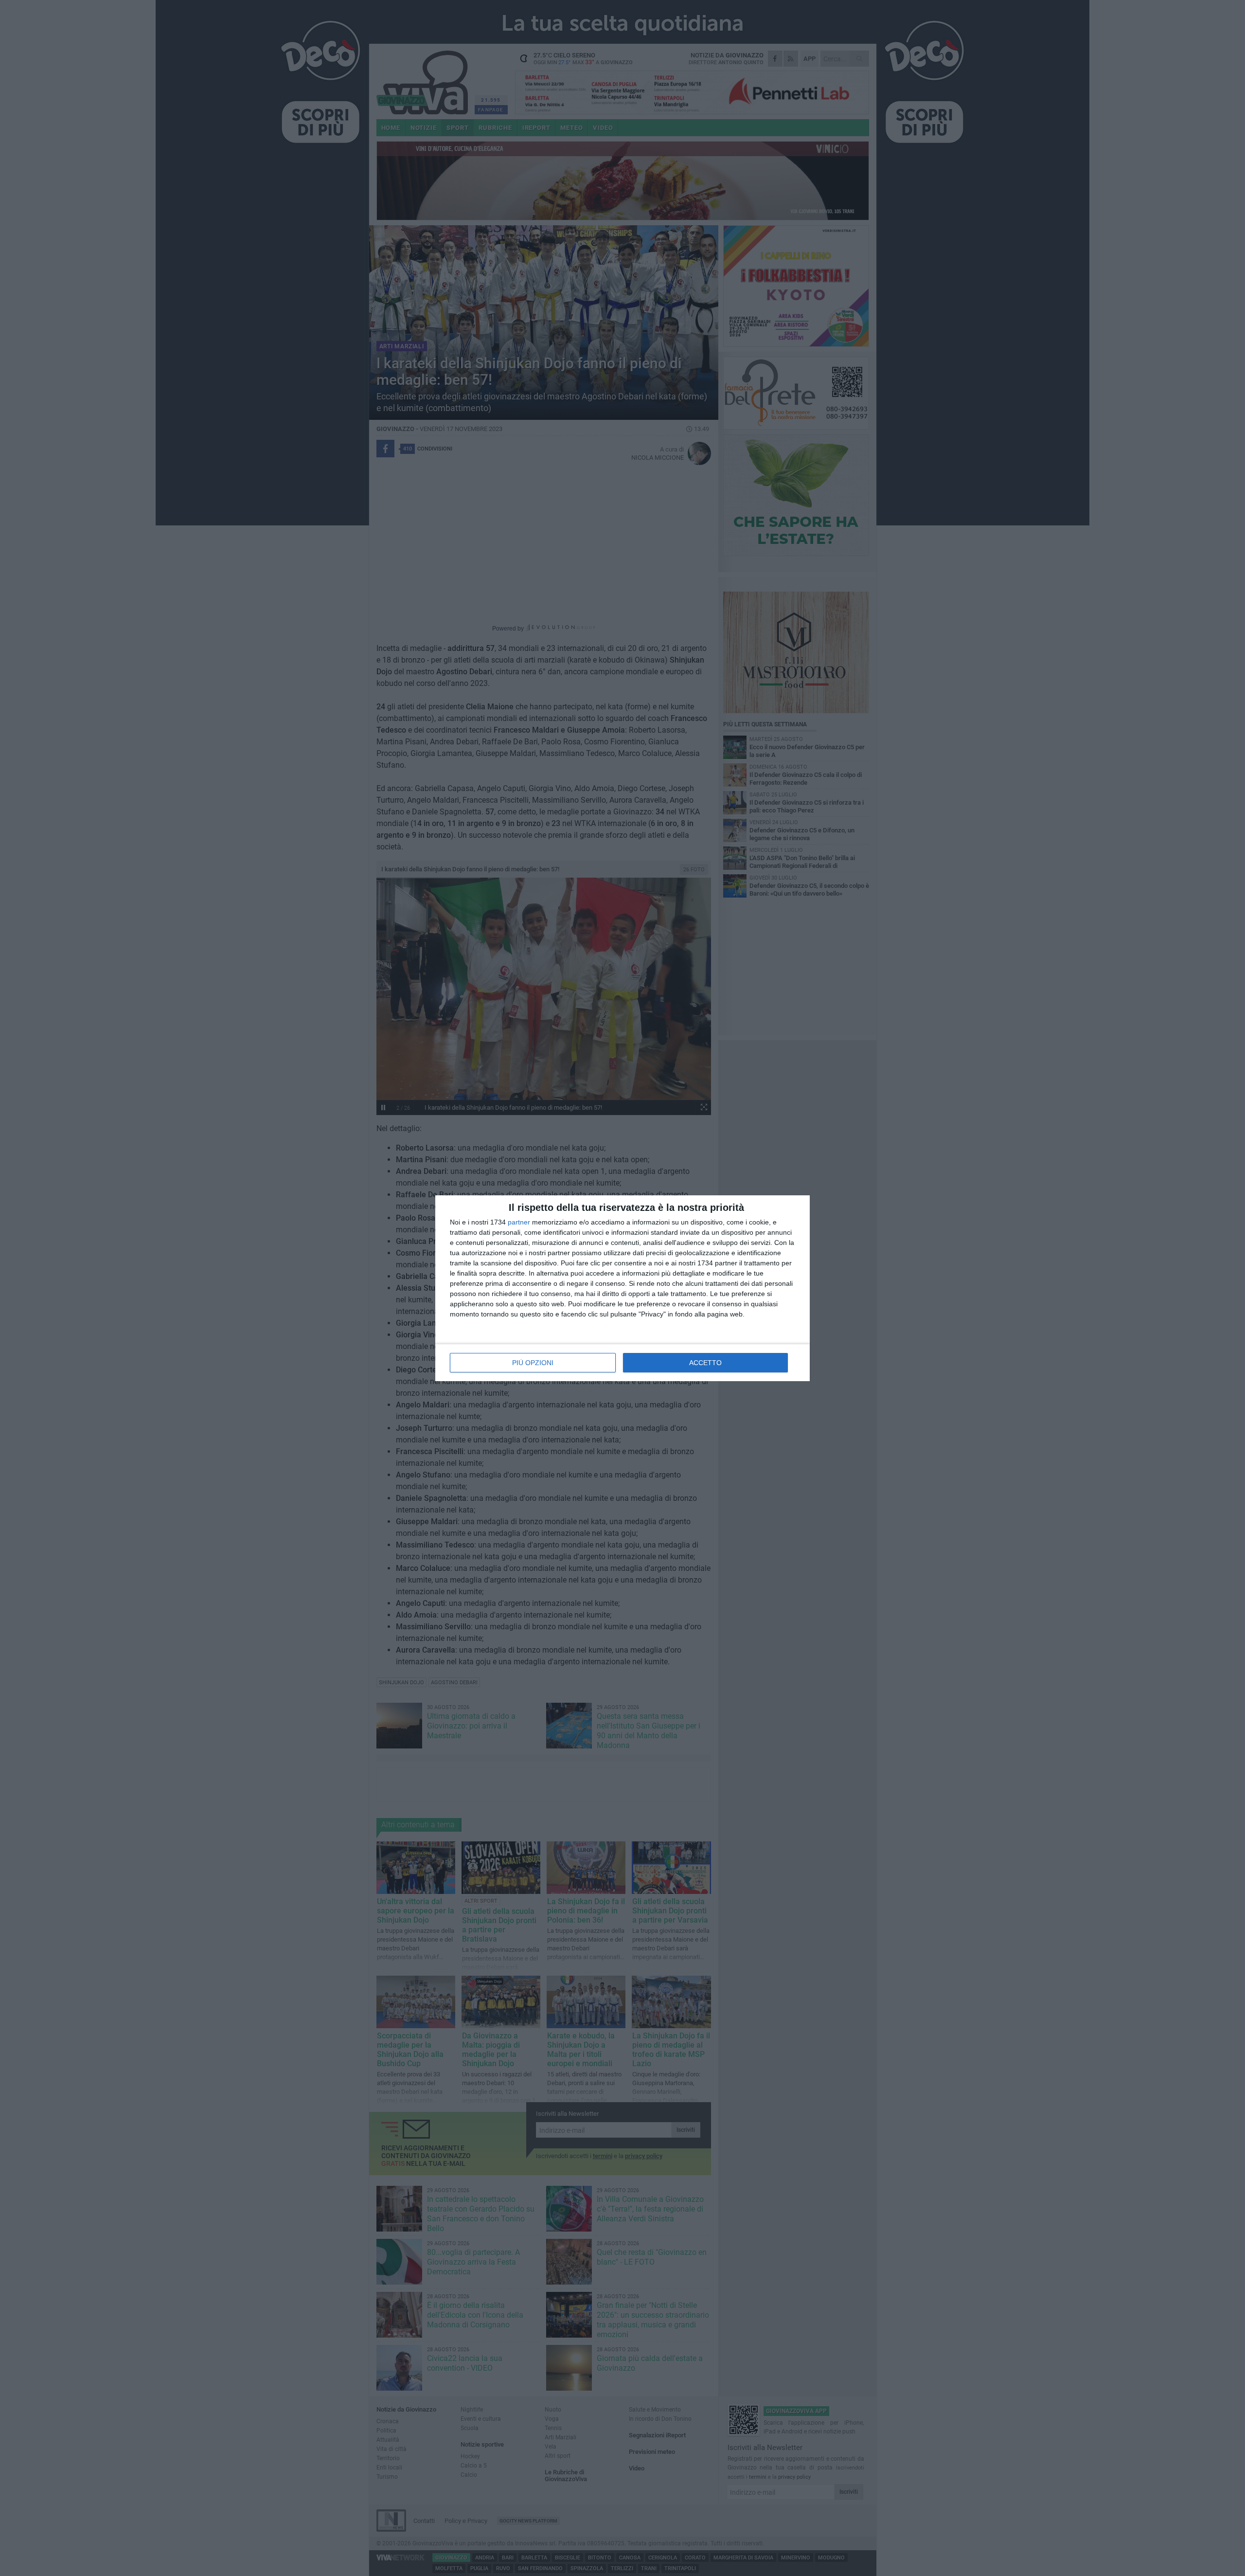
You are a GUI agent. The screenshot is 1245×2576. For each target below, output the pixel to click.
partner (519, 1222)
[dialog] (622, 1288)
